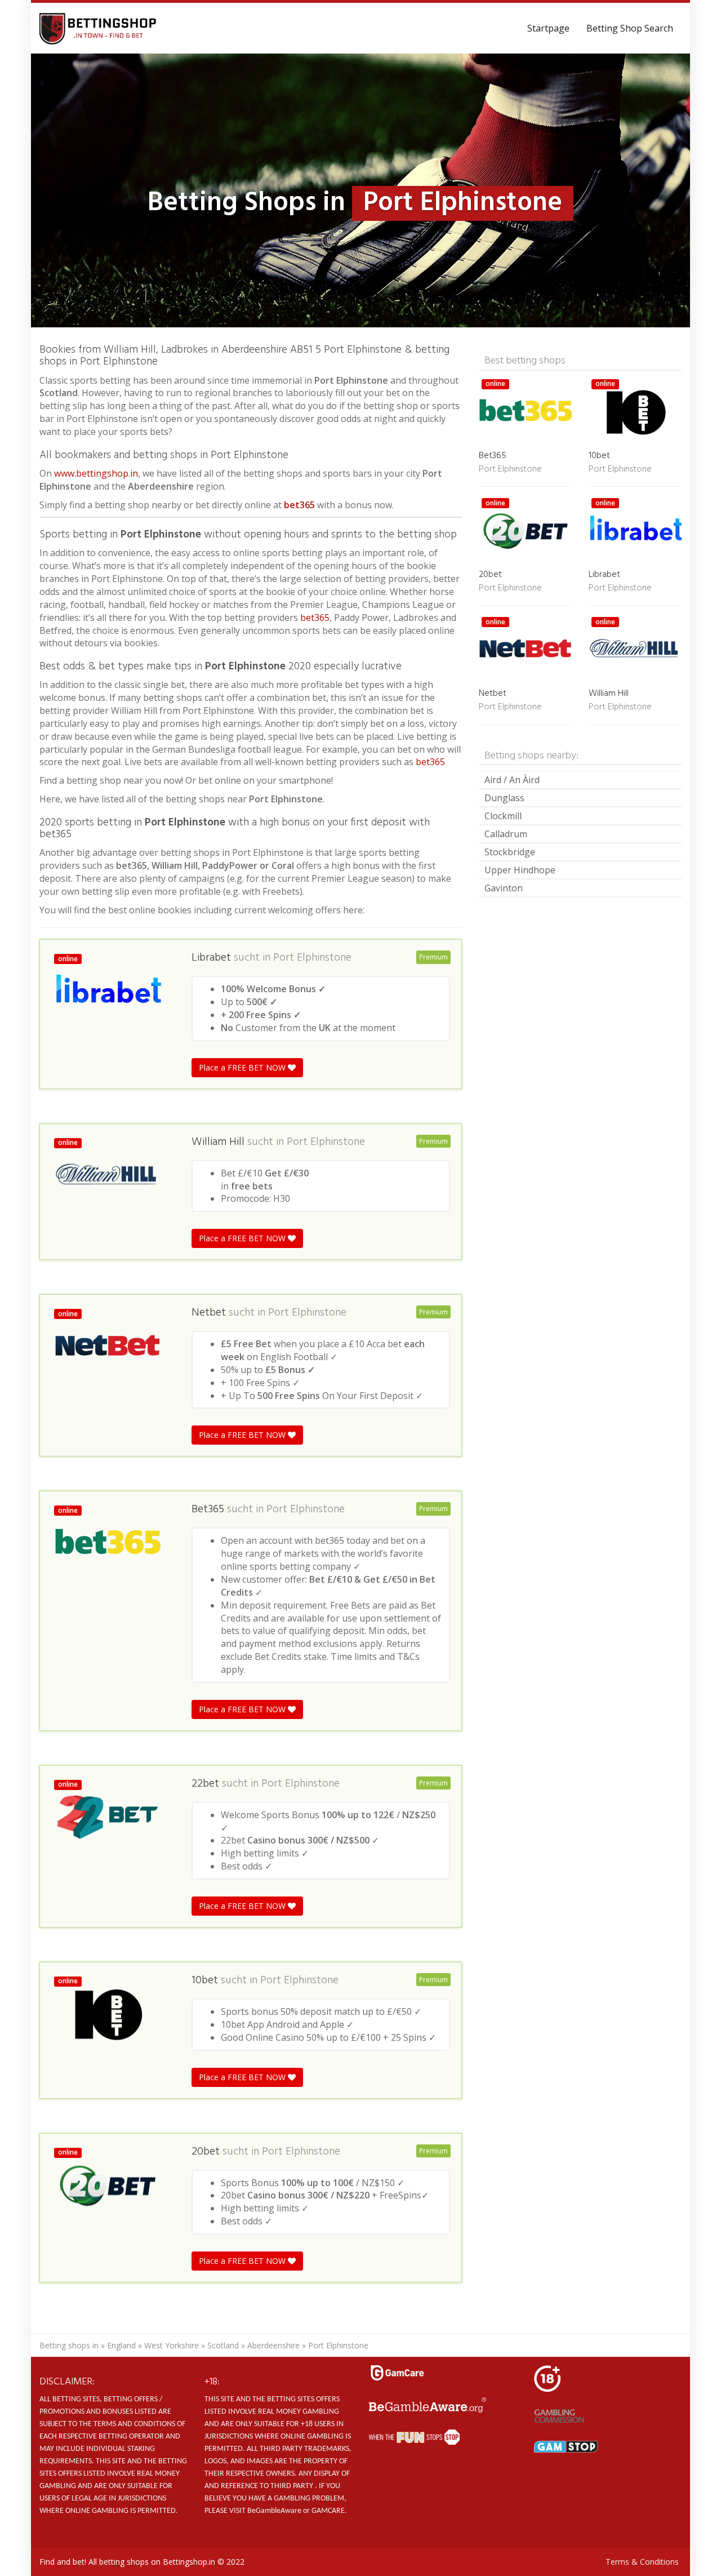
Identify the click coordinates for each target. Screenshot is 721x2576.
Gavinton (504, 888)
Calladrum (506, 834)
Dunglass (504, 798)
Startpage (548, 28)
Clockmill (503, 816)
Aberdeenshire (273, 2345)
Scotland (223, 2345)
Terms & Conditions (642, 2562)
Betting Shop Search (630, 28)
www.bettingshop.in (96, 473)
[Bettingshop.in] (99, 28)
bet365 (299, 505)
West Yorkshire (172, 2345)
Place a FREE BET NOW (243, 1067)
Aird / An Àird (512, 780)
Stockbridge (510, 852)
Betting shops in (69, 2345)
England (121, 2345)
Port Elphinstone (312, 958)
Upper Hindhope (520, 870)
